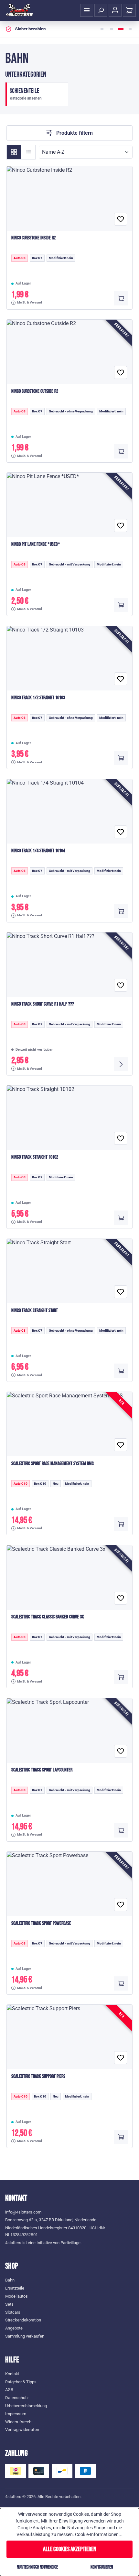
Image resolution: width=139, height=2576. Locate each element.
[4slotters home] (19, 10)
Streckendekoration (23, 2320)
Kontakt (12, 2374)
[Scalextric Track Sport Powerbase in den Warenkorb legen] (121, 1983)
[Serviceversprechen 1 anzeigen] (102, 29)
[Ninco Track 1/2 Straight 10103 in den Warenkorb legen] (121, 758)
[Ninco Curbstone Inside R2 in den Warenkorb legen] (121, 298)
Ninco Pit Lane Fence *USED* (36, 544)
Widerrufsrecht (19, 2422)
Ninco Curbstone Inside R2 (33, 238)
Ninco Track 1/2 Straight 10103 (38, 698)
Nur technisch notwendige (37, 2567)
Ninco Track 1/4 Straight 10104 (38, 851)
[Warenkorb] (129, 10)
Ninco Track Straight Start (35, 1311)
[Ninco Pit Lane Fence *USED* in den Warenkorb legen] (121, 605)
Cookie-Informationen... (99, 2534)
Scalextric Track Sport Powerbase (41, 1923)
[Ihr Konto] (115, 10)
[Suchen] (101, 10)
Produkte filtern (74, 133)
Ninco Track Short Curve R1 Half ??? (43, 1004)
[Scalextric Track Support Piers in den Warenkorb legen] (121, 2137)
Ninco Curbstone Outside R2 (35, 391)
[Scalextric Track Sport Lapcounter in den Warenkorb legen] (121, 1830)
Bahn (10, 2280)
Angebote (14, 2328)
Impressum (16, 2414)
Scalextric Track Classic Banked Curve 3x (48, 1617)
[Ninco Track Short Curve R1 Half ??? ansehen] (121, 1064)
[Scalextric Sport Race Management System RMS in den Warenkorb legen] (121, 1524)
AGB (9, 2390)
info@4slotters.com (23, 2212)
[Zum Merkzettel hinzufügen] (121, 219)
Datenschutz (17, 2398)
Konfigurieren (102, 2567)
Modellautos (16, 2296)
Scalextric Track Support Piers (38, 2076)
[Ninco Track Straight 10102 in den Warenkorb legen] (121, 1218)
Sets (9, 2304)
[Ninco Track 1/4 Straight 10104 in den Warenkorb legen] (121, 911)
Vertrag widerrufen (22, 2430)
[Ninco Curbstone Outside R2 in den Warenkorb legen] (121, 451)
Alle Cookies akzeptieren (70, 2549)
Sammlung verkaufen (25, 2336)
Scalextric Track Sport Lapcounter (42, 1770)
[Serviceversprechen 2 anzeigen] (111, 29)
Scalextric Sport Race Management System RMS (53, 1464)
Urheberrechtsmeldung (26, 2406)
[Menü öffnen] (87, 10)
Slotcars (13, 2312)
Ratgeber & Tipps (21, 2382)
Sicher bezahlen (30, 29)
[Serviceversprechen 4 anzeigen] (130, 29)
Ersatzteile (15, 2288)
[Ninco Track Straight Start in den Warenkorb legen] (121, 1371)
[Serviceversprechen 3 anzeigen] (121, 29)
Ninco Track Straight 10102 (35, 1157)
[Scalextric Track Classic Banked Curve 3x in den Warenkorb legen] (121, 1677)
